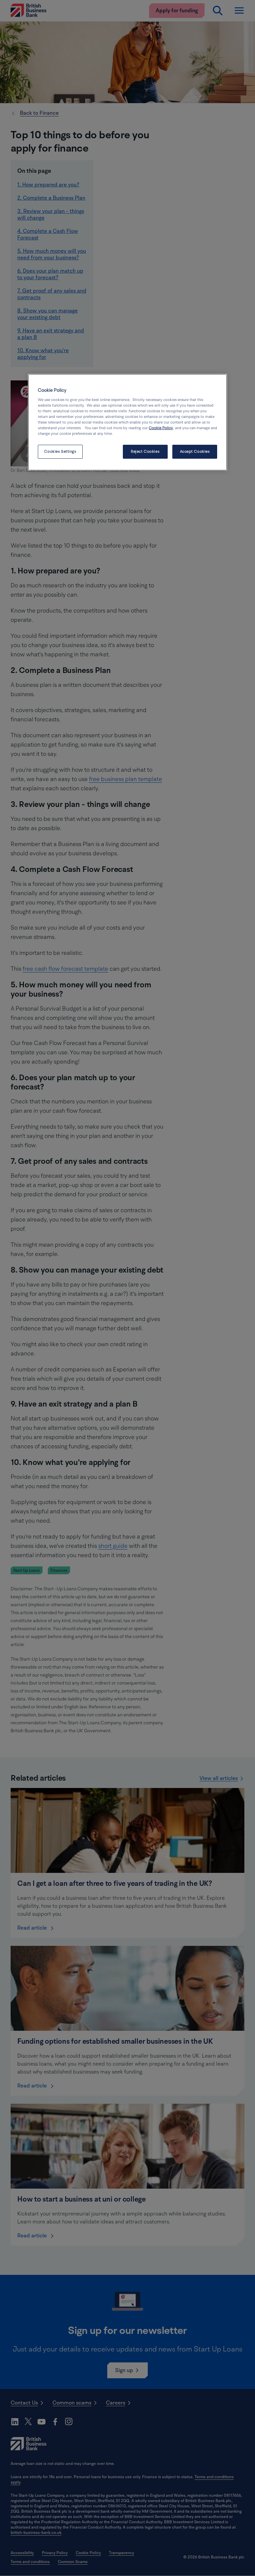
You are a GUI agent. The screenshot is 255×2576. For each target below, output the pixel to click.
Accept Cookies (195, 452)
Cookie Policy (161, 428)
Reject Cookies (145, 452)
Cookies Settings (60, 452)
